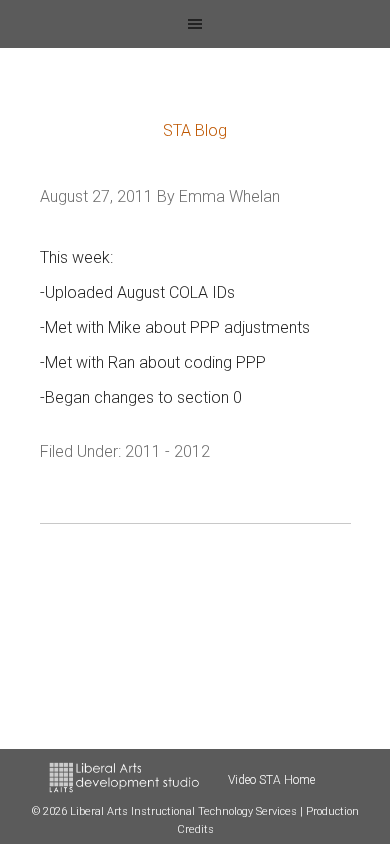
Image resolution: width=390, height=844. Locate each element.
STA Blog (195, 130)
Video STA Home (271, 780)
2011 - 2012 (167, 451)
